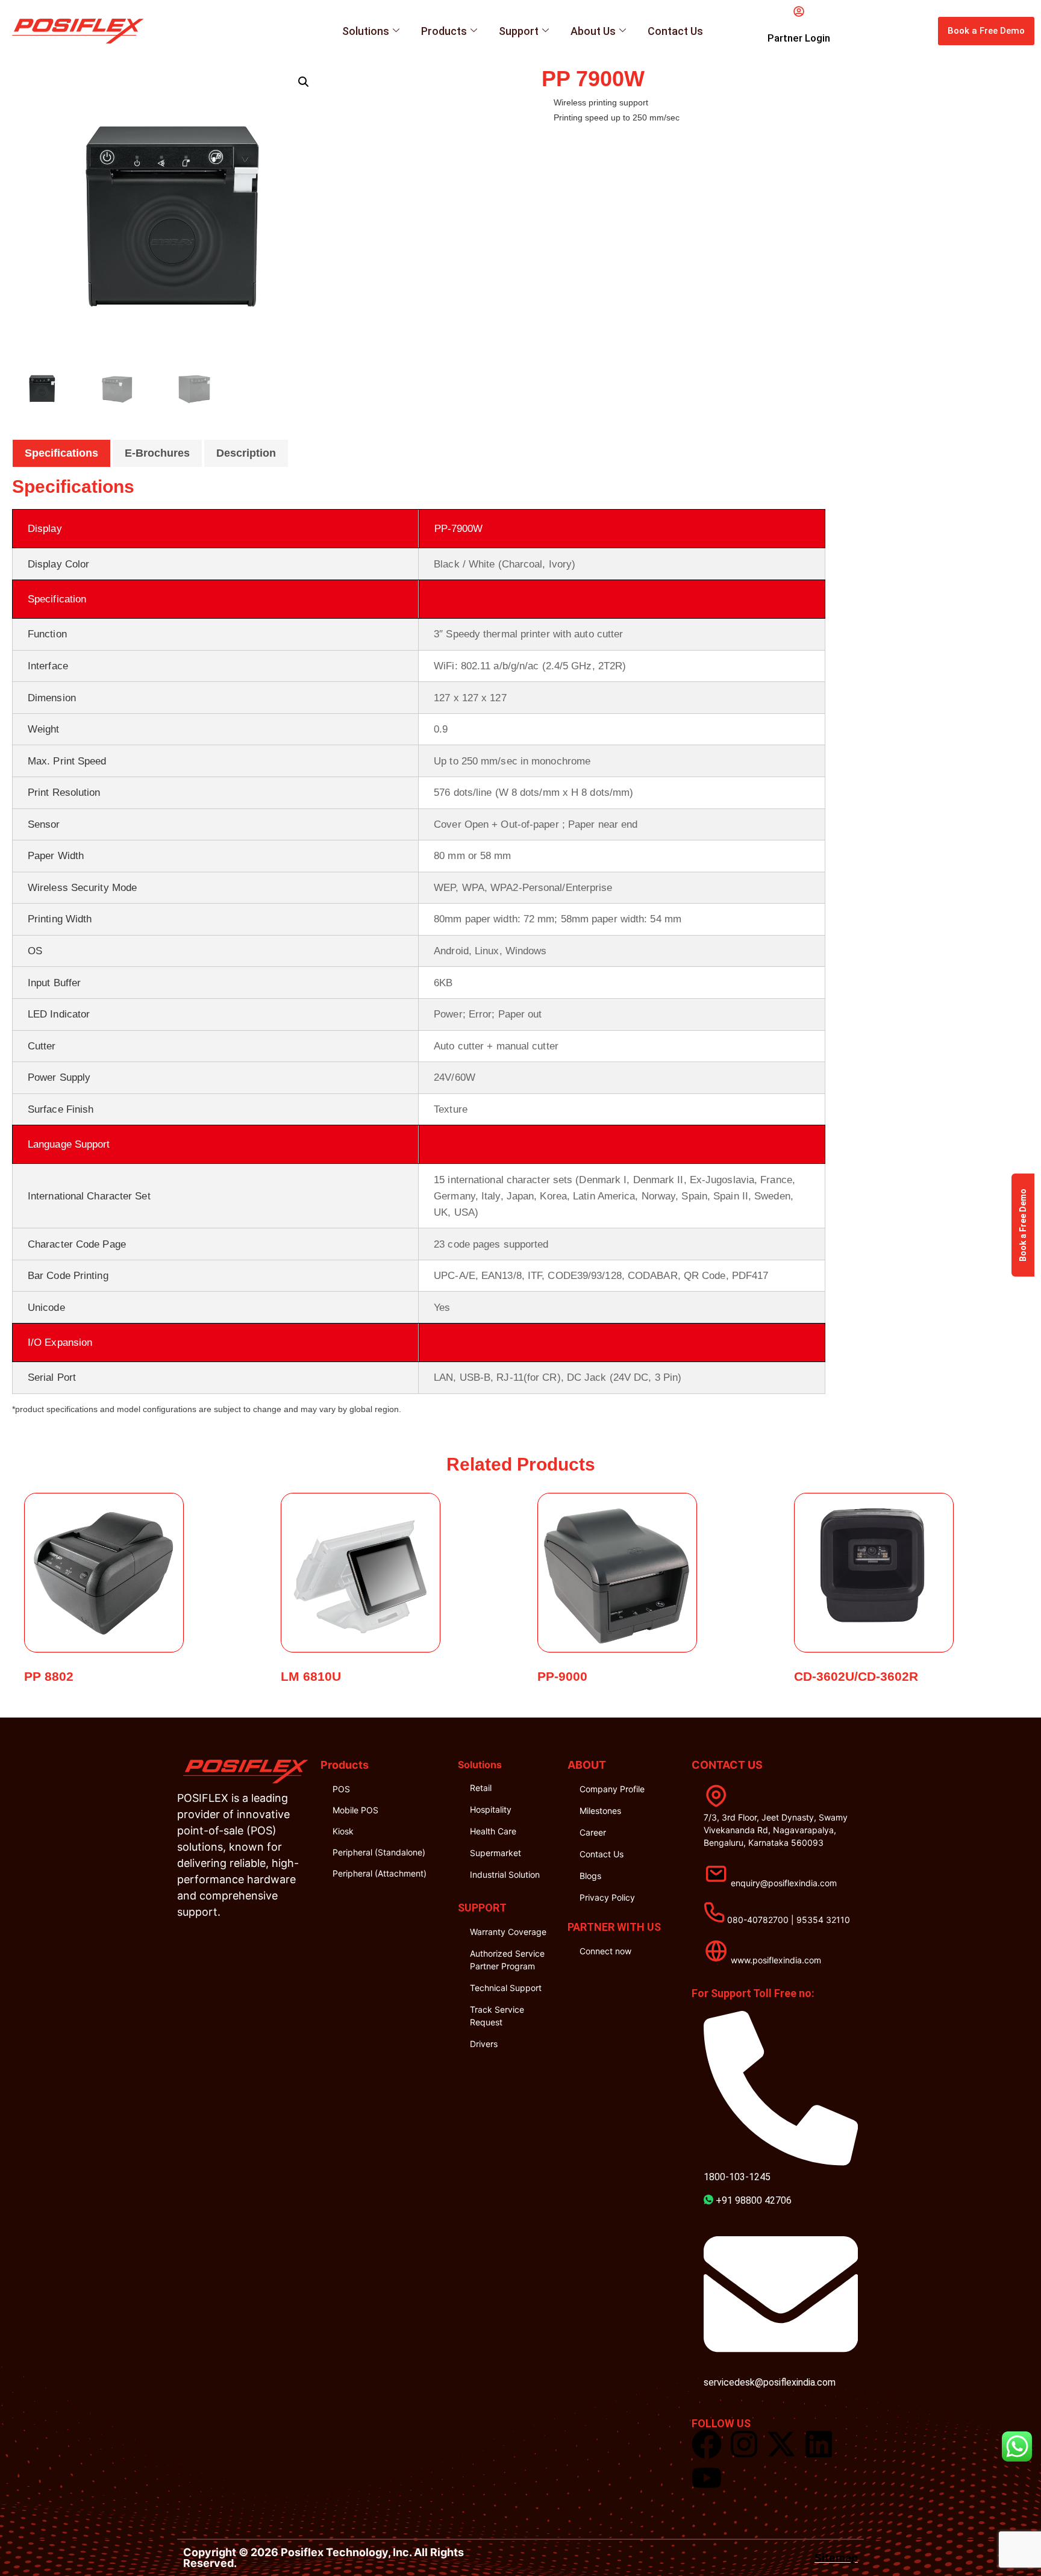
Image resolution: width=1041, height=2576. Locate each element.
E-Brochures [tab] (157, 453)
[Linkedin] (819, 2444)
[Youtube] (707, 2478)
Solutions (366, 31)
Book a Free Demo (1023, 1225)
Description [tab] (246, 453)
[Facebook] (707, 2444)
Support (519, 31)
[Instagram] (744, 2444)
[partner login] (799, 11)
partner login (799, 38)
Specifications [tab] (61, 453)
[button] (304, 82)
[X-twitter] (781, 2444)
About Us (593, 31)
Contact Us (675, 31)
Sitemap (836, 2558)
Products (444, 31)
